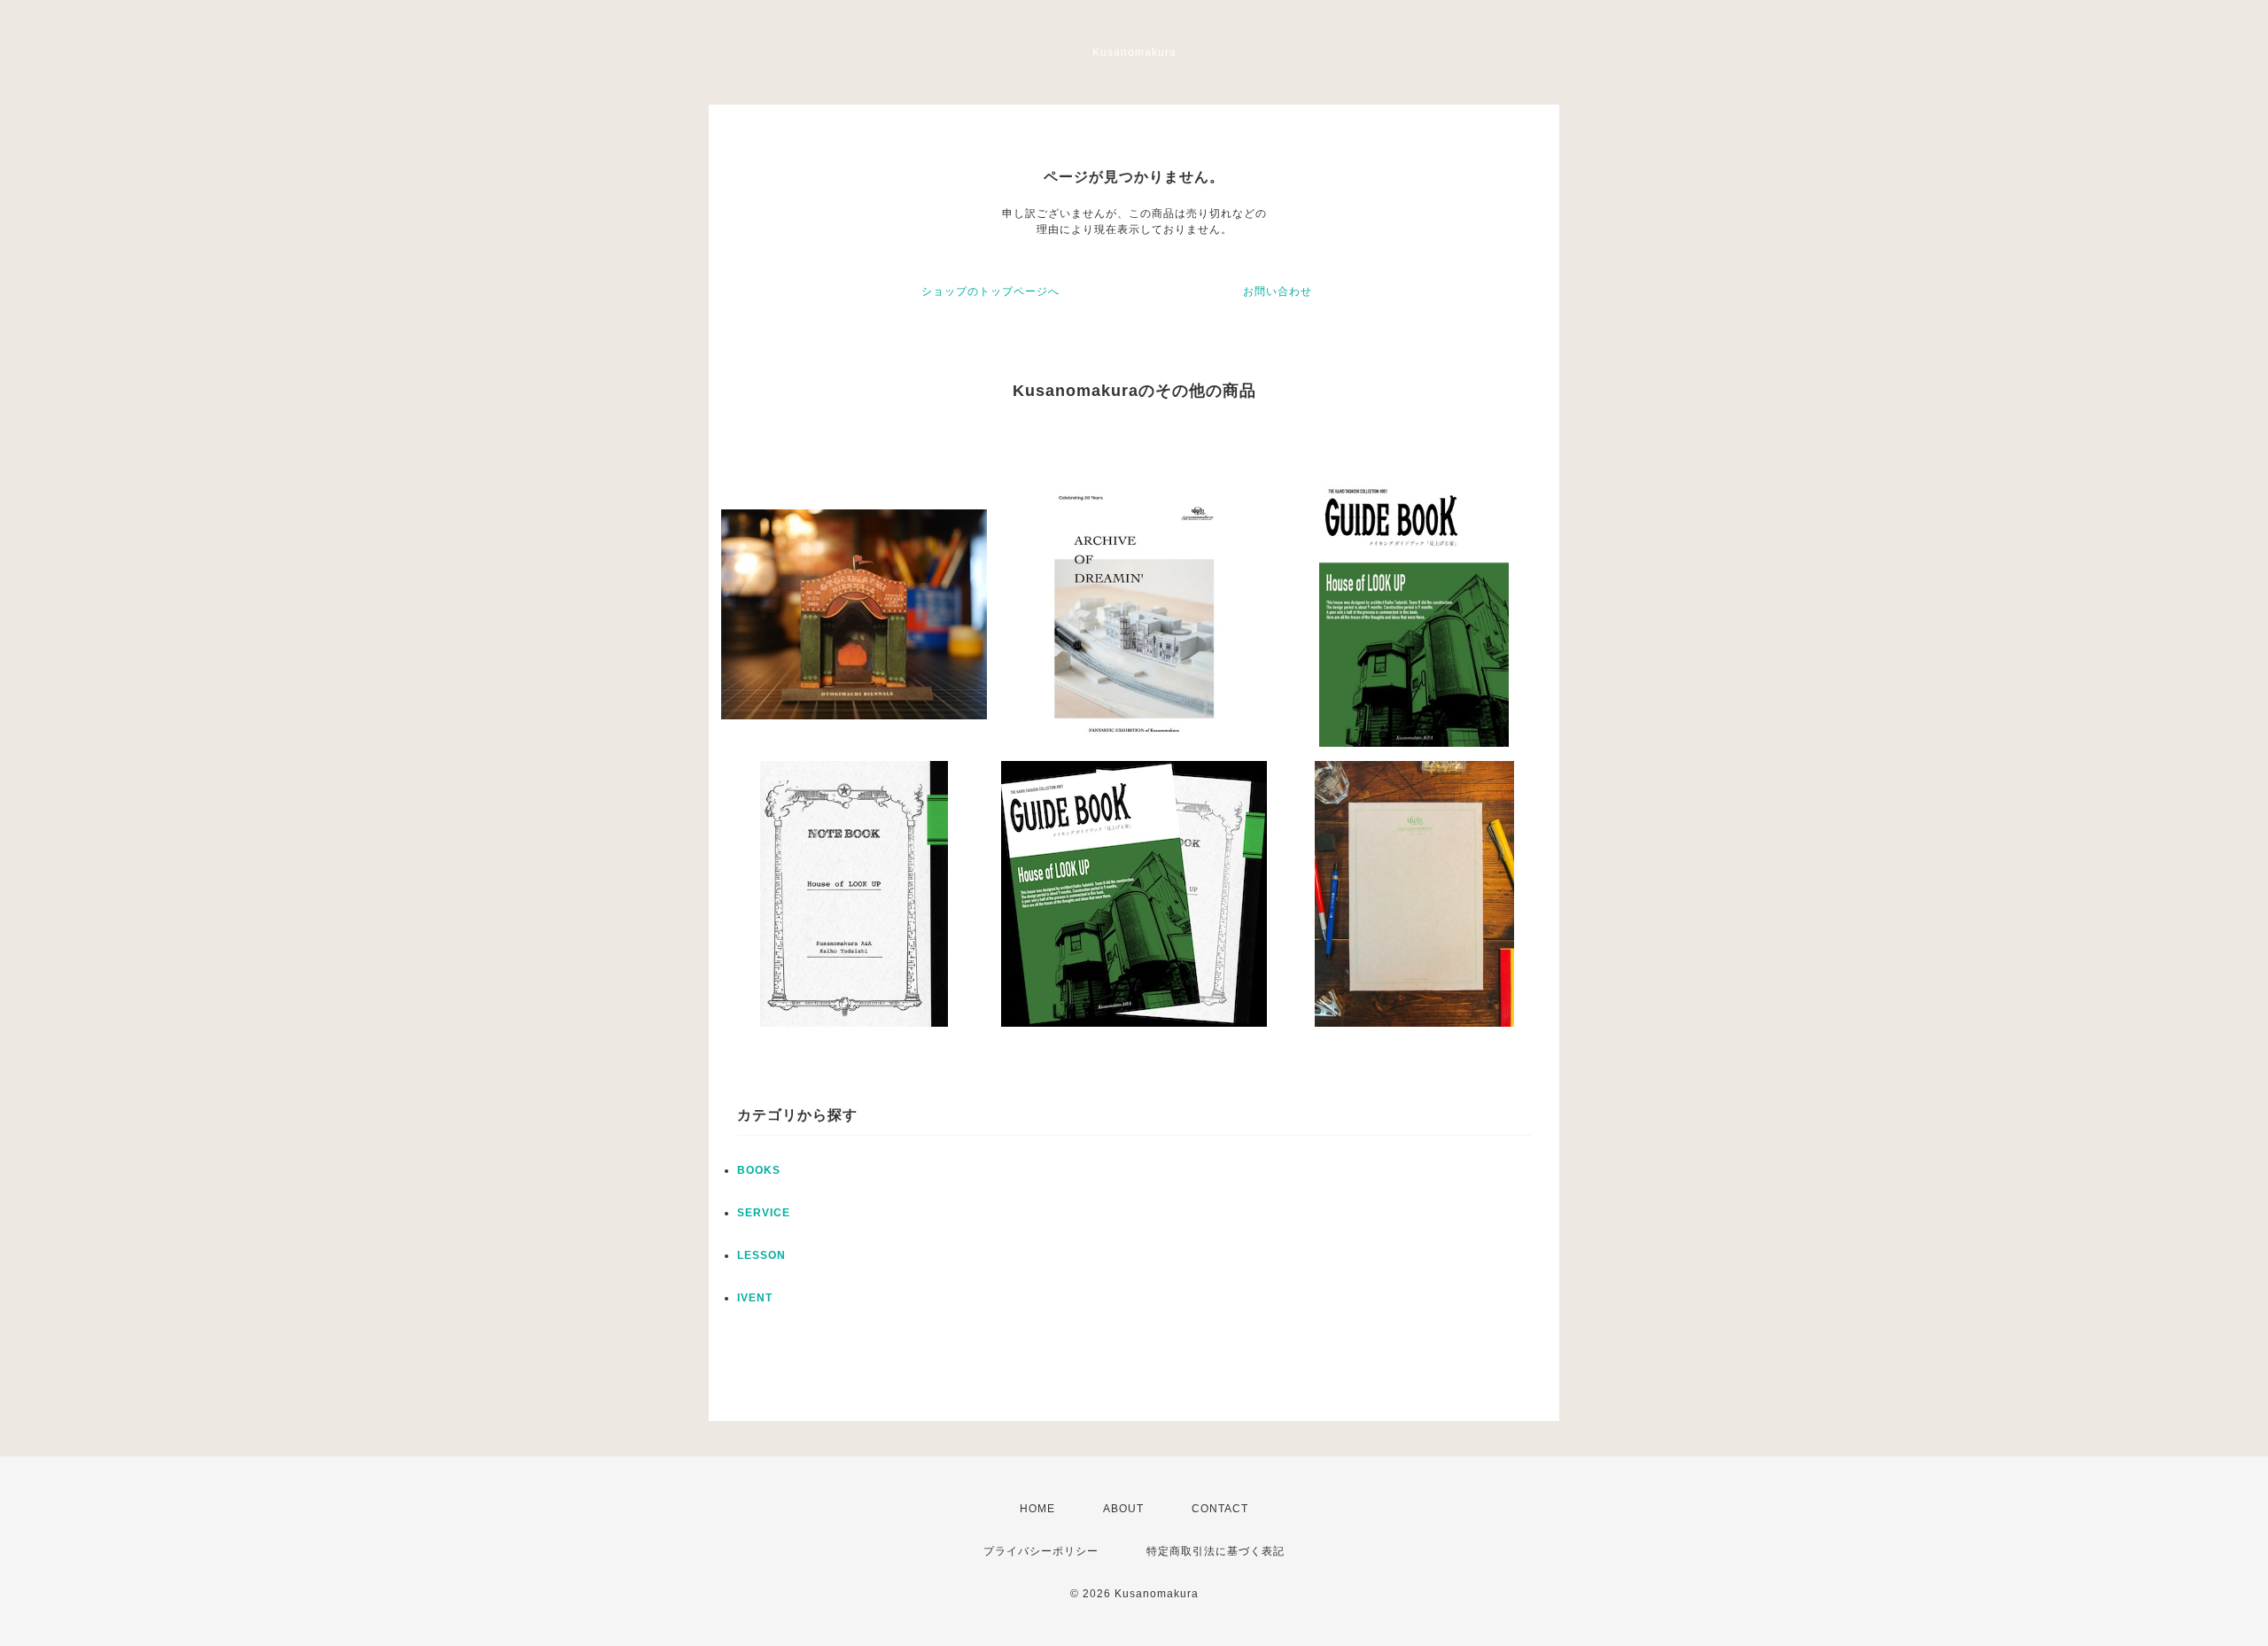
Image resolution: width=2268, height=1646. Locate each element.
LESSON (761, 1255)
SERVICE (764, 1213)
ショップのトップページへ (990, 291)
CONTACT (1220, 1509)
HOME (1037, 1509)
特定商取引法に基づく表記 (1216, 1551)
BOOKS (759, 1170)
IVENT (755, 1298)
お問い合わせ (1278, 291)
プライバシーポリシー (1041, 1551)
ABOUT (1123, 1509)
